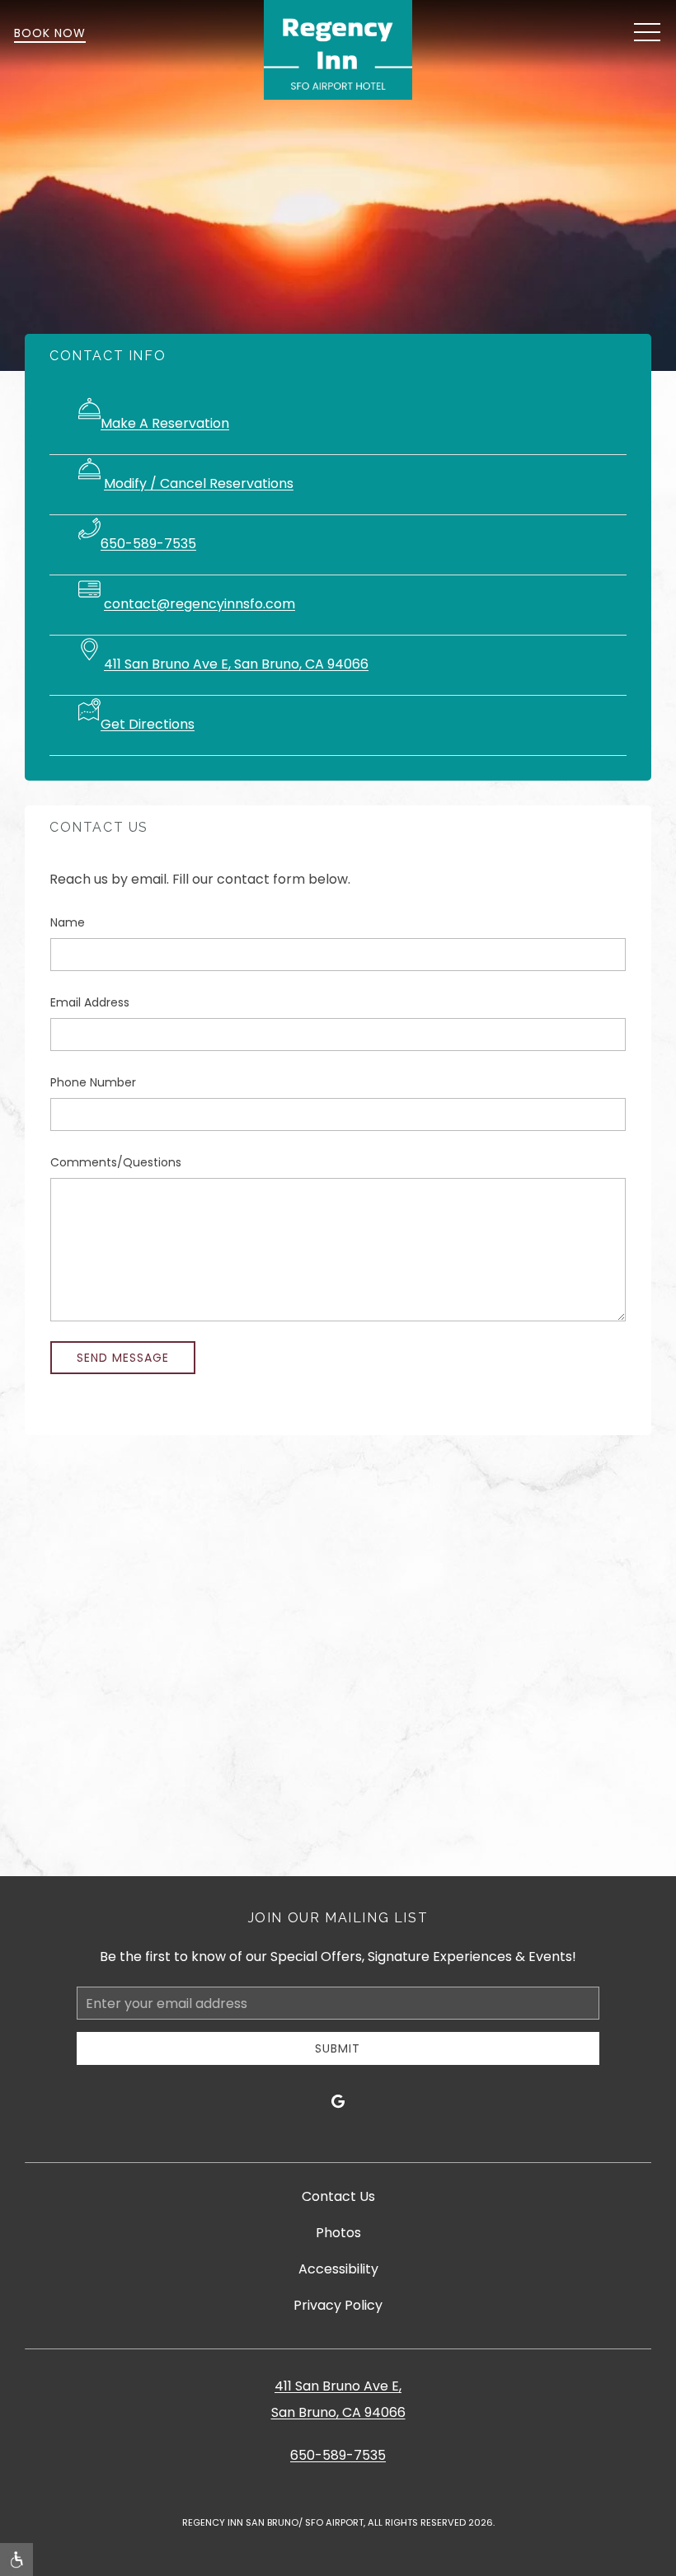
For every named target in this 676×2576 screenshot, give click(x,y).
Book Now (50, 33)
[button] (647, 33)
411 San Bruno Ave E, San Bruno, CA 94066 (236, 664)
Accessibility (338, 2269)
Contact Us (338, 2196)
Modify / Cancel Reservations (199, 483)
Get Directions (148, 724)
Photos (338, 2233)
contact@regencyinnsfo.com (200, 604)
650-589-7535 (148, 544)
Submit (338, 2048)
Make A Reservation (165, 423)
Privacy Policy (338, 2305)
